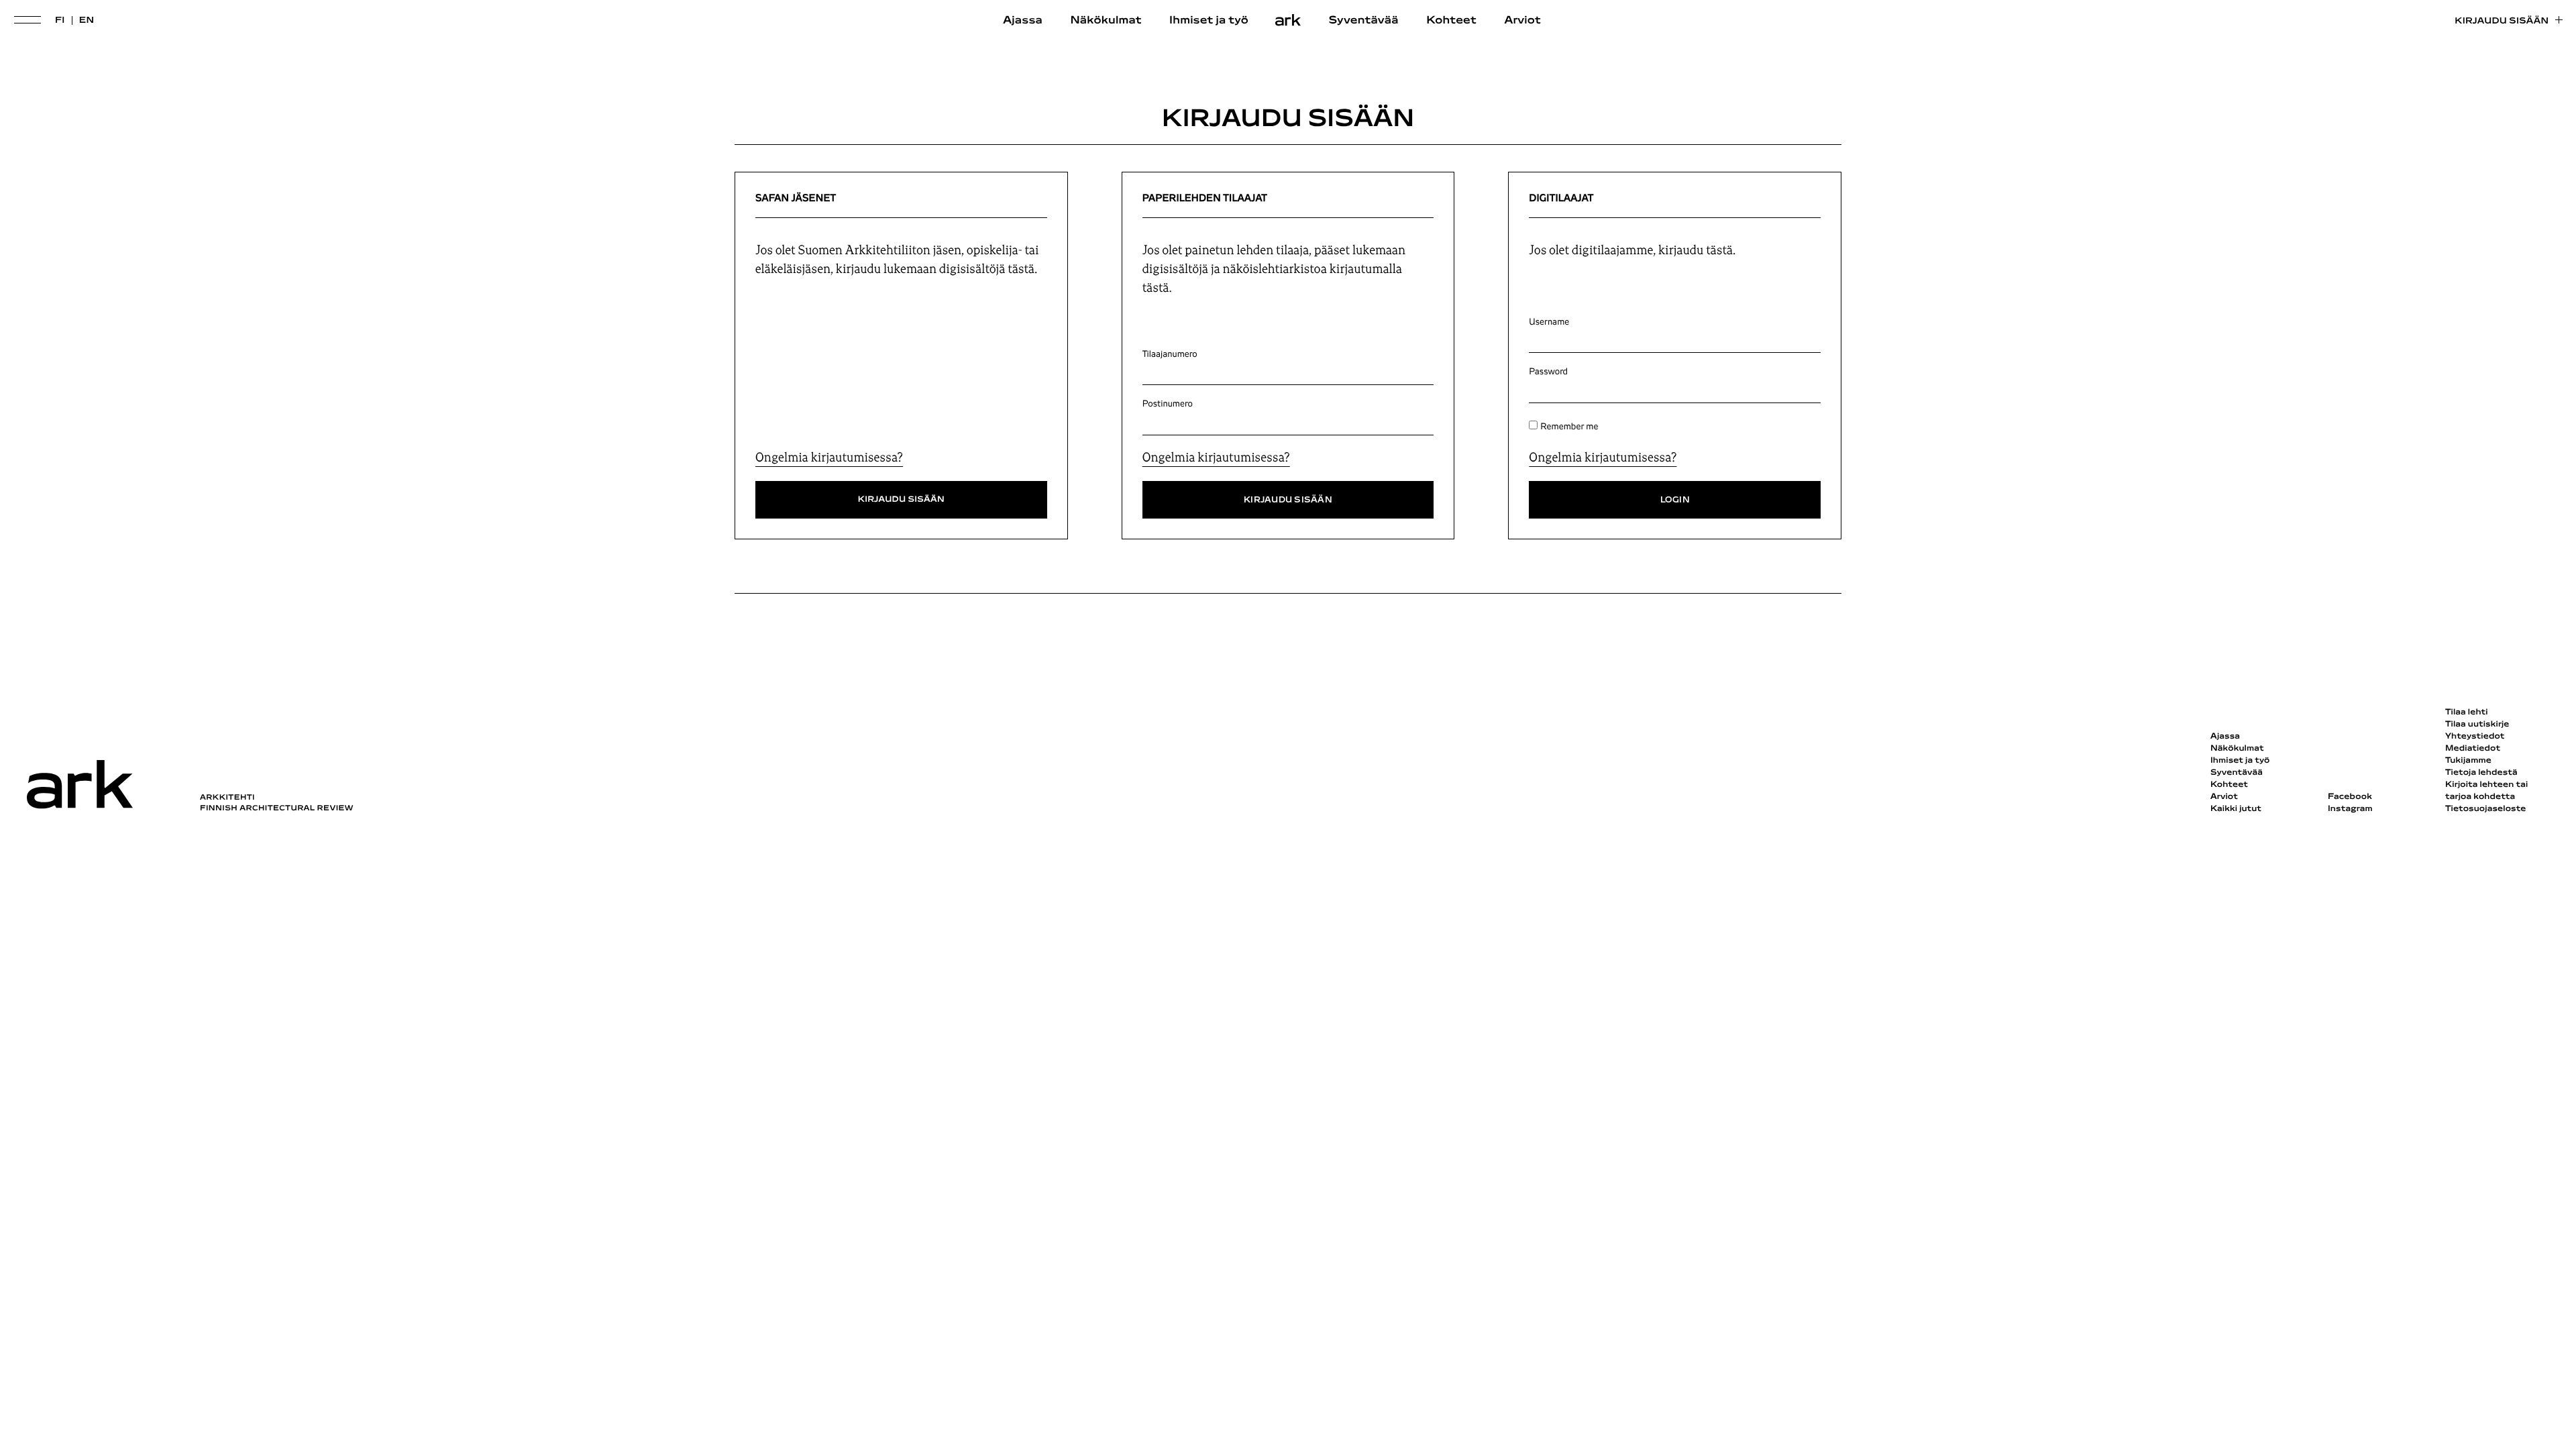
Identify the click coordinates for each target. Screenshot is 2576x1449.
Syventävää (1364, 21)
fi (60, 20)
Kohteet (1451, 21)
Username (1549, 322)
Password (1548, 372)
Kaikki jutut (2236, 809)
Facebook (2350, 797)
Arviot (1522, 21)
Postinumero (1168, 404)
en (87, 20)
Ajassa (1023, 21)
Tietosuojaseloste (2486, 809)
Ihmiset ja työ (1209, 21)
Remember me (1569, 427)
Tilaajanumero (1170, 354)
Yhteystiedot (2475, 737)
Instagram (2350, 809)
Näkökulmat (1106, 21)
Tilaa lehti (2467, 712)
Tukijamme (2468, 761)
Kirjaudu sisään (2502, 21)
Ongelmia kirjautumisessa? (829, 458)
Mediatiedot (2473, 749)
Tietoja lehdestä (2481, 773)
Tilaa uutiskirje (2477, 724)
